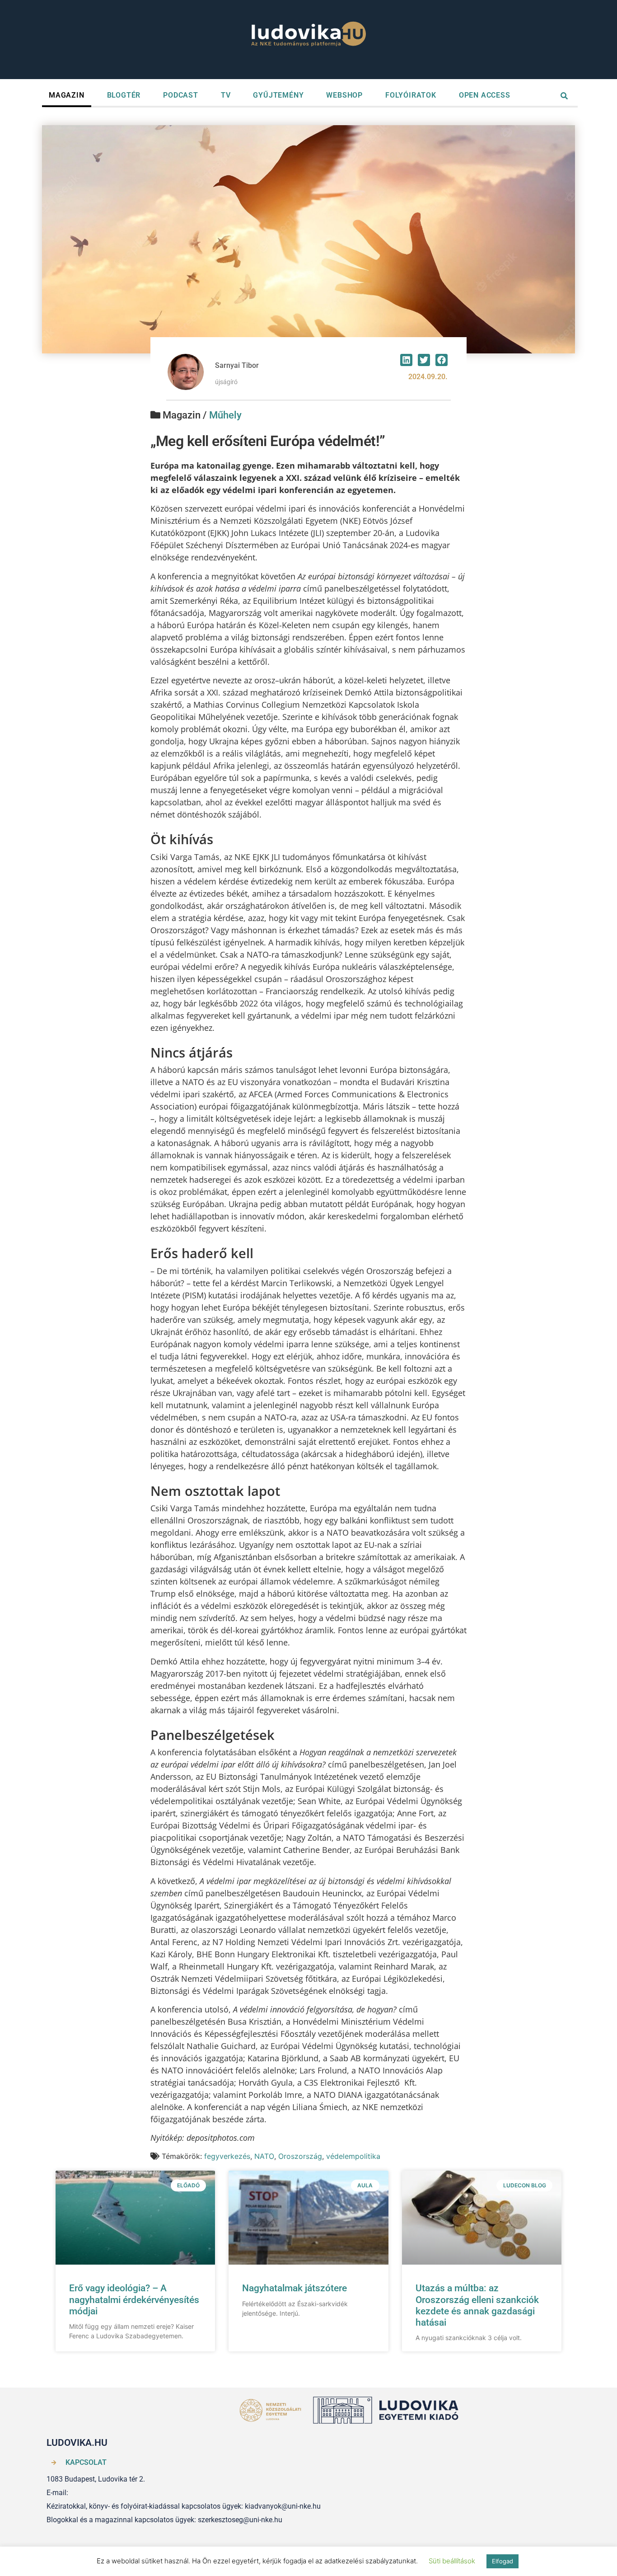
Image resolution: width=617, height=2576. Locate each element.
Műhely (225, 415)
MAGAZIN (67, 95)
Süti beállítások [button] (452, 2561)
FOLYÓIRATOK (411, 95)
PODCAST (181, 95)
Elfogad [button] (502, 2561)
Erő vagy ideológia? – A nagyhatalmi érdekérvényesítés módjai (134, 2299)
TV (226, 95)
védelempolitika (353, 2156)
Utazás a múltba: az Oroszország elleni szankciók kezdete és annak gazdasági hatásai (477, 2305)
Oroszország (300, 2156)
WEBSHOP (344, 95)
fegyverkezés (227, 2156)
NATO (264, 2156)
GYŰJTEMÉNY (278, 95)
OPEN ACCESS (485, 95)
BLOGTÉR (124, 95)
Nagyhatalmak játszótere (294, 2288)
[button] (406, 360)
